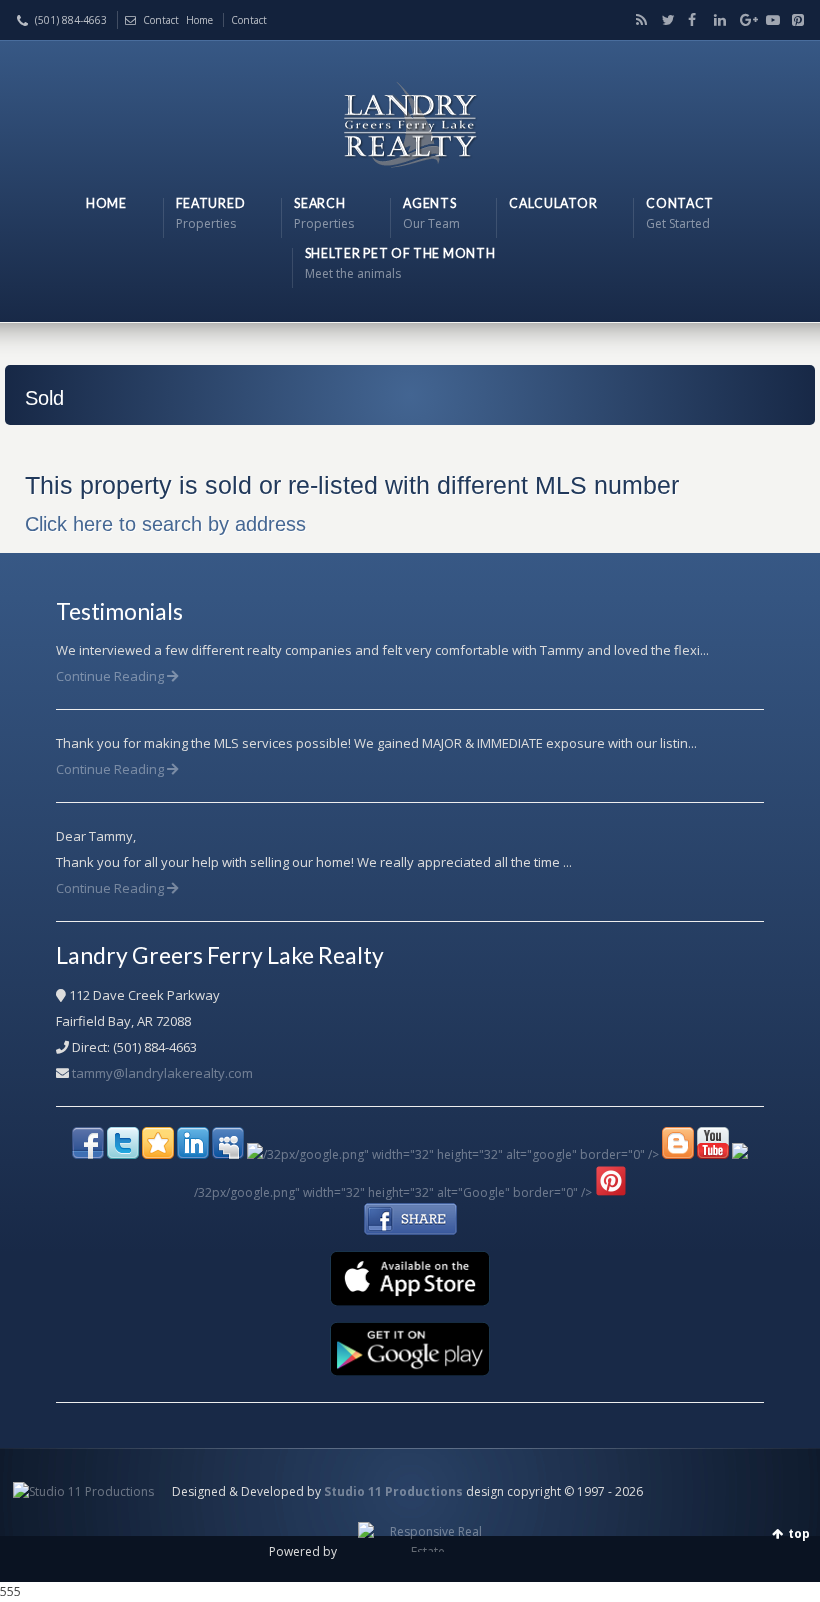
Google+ (742, 20)
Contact (161, 20)
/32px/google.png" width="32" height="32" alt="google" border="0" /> (461, 1154)
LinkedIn (716, 20)
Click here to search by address (165, 524)
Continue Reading (111, 676)
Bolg (638, 20)
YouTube (768, 20)
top (799, 1533)
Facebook (690, 20)
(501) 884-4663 (71, 20)
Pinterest (793, 20)
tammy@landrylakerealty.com (162, 1073)
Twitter (664, 20)
